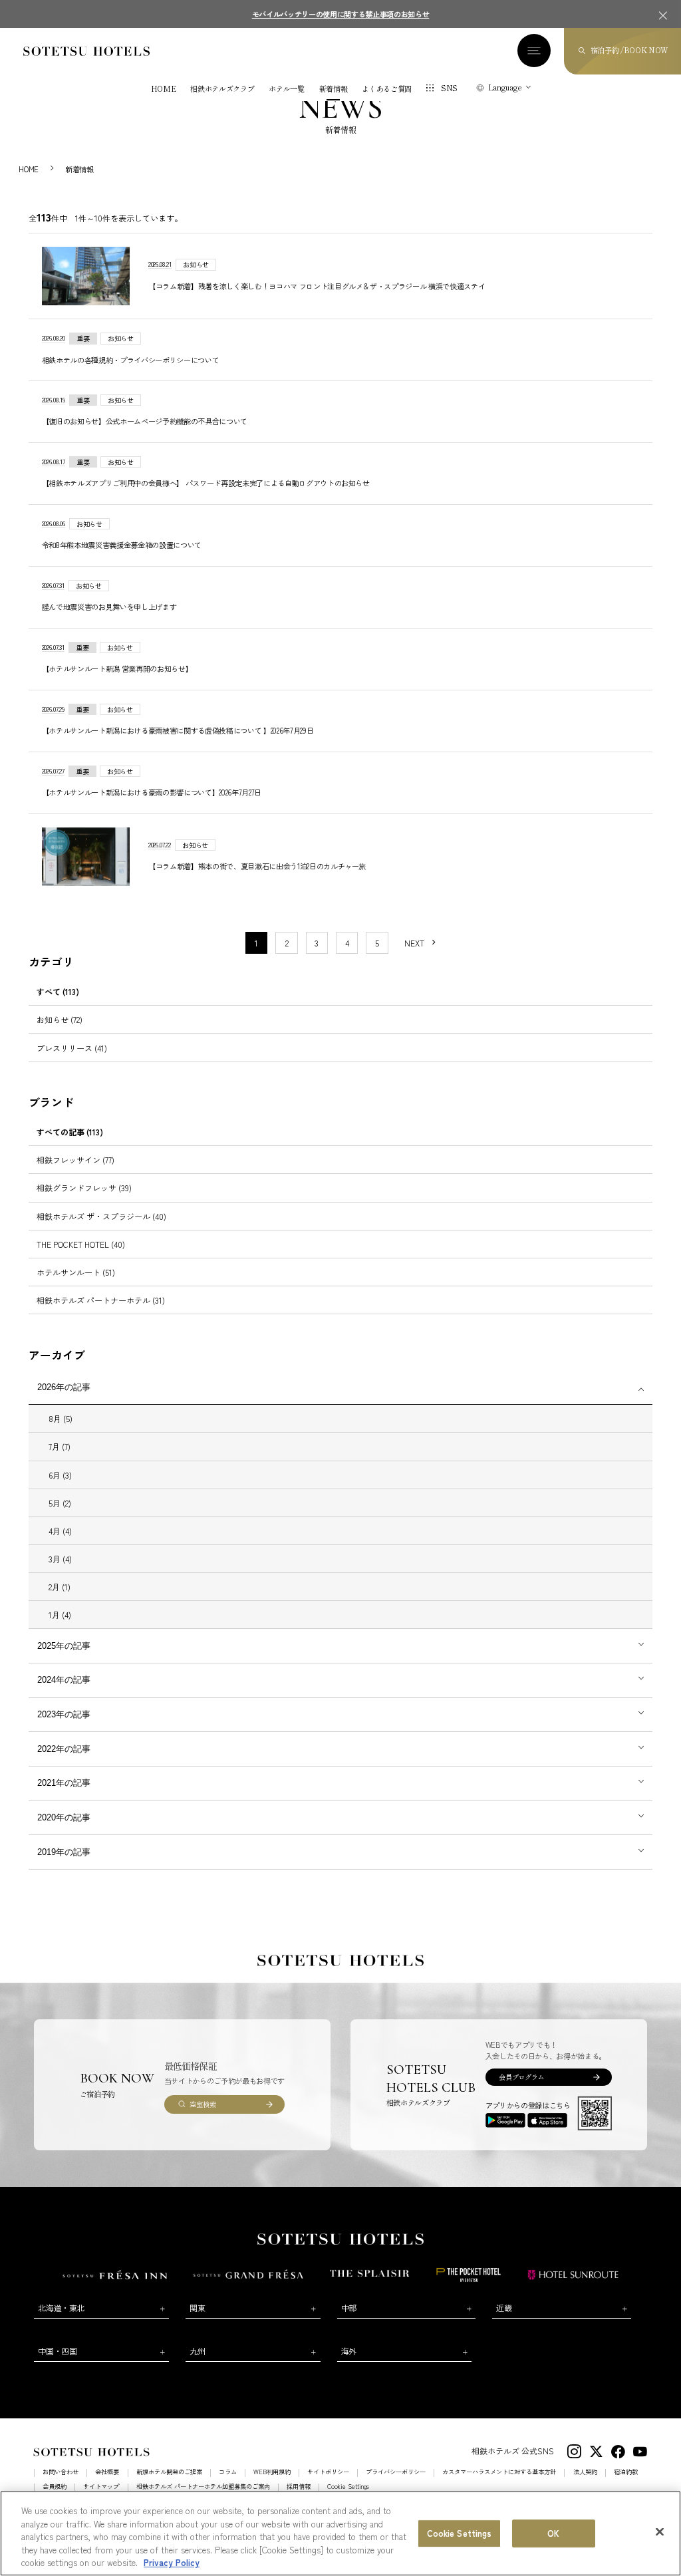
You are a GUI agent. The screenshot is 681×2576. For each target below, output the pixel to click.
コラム (228, 2472)
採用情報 (299, 2487)
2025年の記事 (64, 1646)
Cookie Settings (460, 2533)
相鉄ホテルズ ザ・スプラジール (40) (101, 1216)
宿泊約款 (626, 2472)
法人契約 (585, 2472)
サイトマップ (101, 2487)
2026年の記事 (64, 1387)
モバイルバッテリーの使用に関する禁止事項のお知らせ (341, 14)
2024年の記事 (64, 1680)
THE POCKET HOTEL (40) (81, 1244)
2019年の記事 (64, 1852)
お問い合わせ (61, 2472)
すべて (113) (58, 991)
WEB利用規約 (272, 2472)
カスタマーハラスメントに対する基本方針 (499, 2472)
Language (505, 87)
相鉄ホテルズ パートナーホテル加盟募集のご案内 (203, 2487)
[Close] (660, 2532)
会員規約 (55, 2487)
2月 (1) (60, 1587)
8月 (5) (61, 1418)
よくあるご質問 (387, 89)
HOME (164, 89)
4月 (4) (60, 1531)
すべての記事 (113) (70, 1132)
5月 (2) (60, 1503)
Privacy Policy (172, 2562)
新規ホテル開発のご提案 (169, 2472)
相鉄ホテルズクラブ (222, 89)
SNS (449, 88)
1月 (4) (60, 1615)
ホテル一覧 (286, 89)
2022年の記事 (64, 1749)
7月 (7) (60, 1446)
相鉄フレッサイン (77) (75, 1160)
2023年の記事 (64, 1714)
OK (553, 2533)
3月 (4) (60, 1559)
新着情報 (334, 89)
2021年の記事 (64, 1783)
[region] (340, 2533)
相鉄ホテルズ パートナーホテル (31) (101, 1300)
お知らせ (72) (60, 1019)
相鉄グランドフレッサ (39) (84, 1188)
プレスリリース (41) (72, 1048)
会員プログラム (521, 2077)
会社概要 (107, 2472)
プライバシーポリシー (396, 2472)
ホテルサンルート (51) (76, 1272)
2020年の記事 (64, 1817)
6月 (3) (60, 1475)
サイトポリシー (328, 2472)
